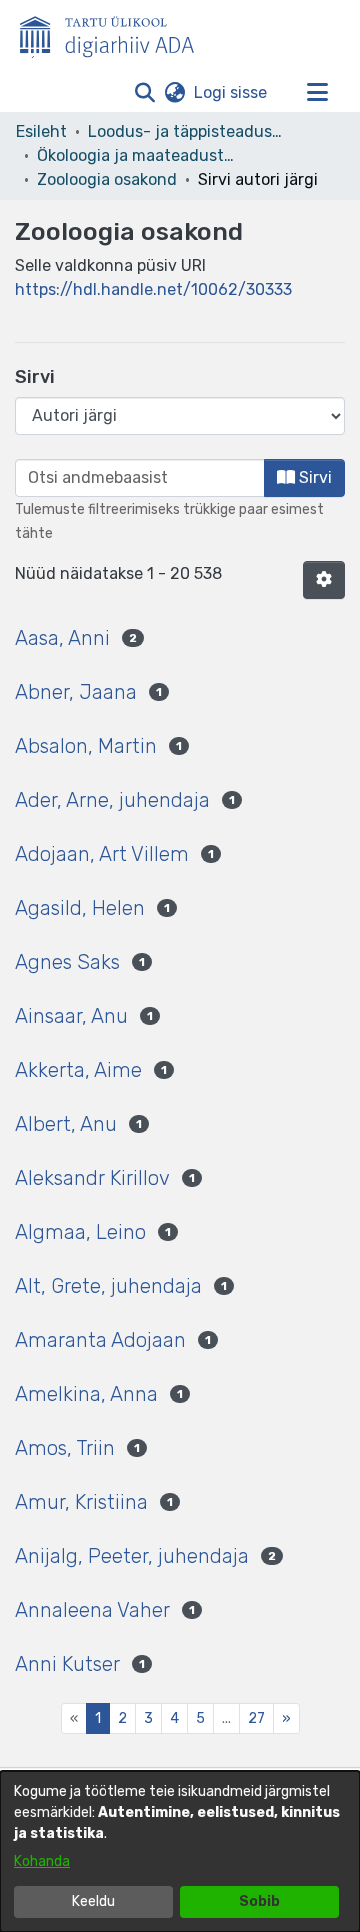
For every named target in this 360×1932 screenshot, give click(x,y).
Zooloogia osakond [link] (107, 179)
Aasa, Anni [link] (62, 638)
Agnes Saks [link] (67, 962)
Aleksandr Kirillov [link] (92, 1178)
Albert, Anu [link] (66, 1124)
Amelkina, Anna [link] (86, 1394)
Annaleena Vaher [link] (92, 1610)
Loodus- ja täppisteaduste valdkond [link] (188, 131)
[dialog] (180, 1851)
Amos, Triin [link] (65, 1448)
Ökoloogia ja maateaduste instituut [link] (137, 155)
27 (256, 1718)
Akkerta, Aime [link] (78, 1070)
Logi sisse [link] (231, 92)
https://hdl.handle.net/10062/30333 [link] (153, 289)
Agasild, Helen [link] (80, 908)
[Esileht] (115, 33)
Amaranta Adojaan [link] (100, 1340)
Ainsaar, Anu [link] (71, 1016)
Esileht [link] (41, 131)
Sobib (259, 1901)
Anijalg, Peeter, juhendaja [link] (132, 1556)
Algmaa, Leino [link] (80, 1232)
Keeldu (93, 1901)
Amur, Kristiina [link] (81, 1502)
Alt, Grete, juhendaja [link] (108, 1286)
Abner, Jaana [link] (76, 692)
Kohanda (42, 1861)
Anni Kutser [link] (67, 1664)
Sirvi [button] (313, 477)
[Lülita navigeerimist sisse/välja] (317, 93)
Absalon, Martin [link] (86, 746)
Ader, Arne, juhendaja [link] (112, 800)
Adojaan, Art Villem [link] (102, 854)
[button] (144, 93)
